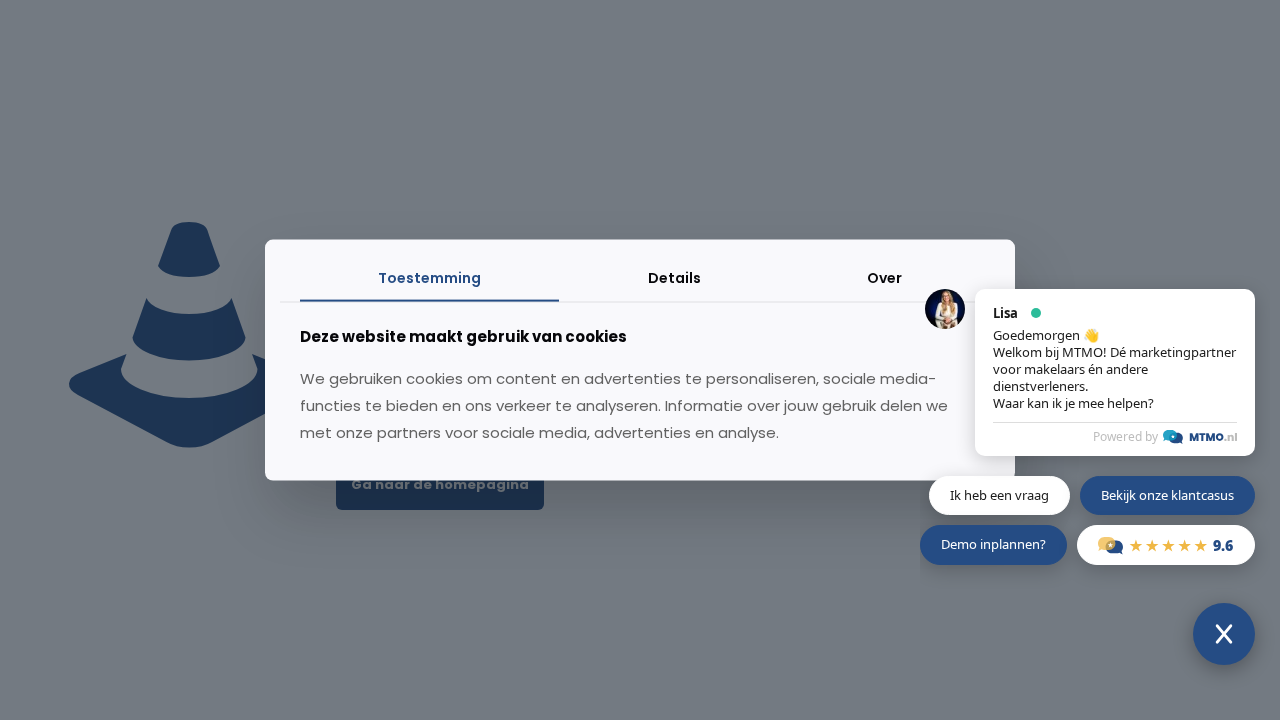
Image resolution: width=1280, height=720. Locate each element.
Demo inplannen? (993, 544)
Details (674, 278)
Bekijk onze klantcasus (1167, 495)
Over (884, 278)
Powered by (1125, 436)
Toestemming (429, 278)
